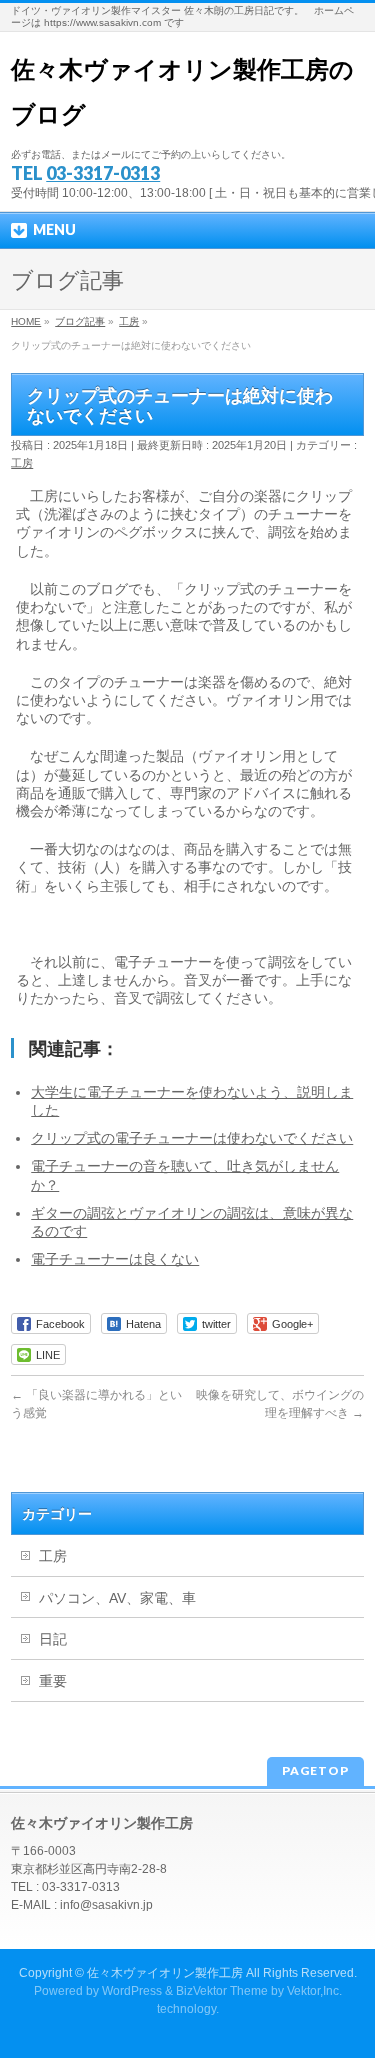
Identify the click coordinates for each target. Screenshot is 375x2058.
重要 (53, 1681)
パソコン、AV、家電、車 (117, 1598)
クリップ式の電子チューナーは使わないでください (192, 1138)
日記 (53, 1639)
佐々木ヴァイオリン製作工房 (165, 1973)
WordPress (132, 1991)
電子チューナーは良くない (115, 1259)
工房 (22, 463)
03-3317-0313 (103, 173)
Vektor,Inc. (314, 1991)
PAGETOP (315, 1770)
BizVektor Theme (222, 1991)
